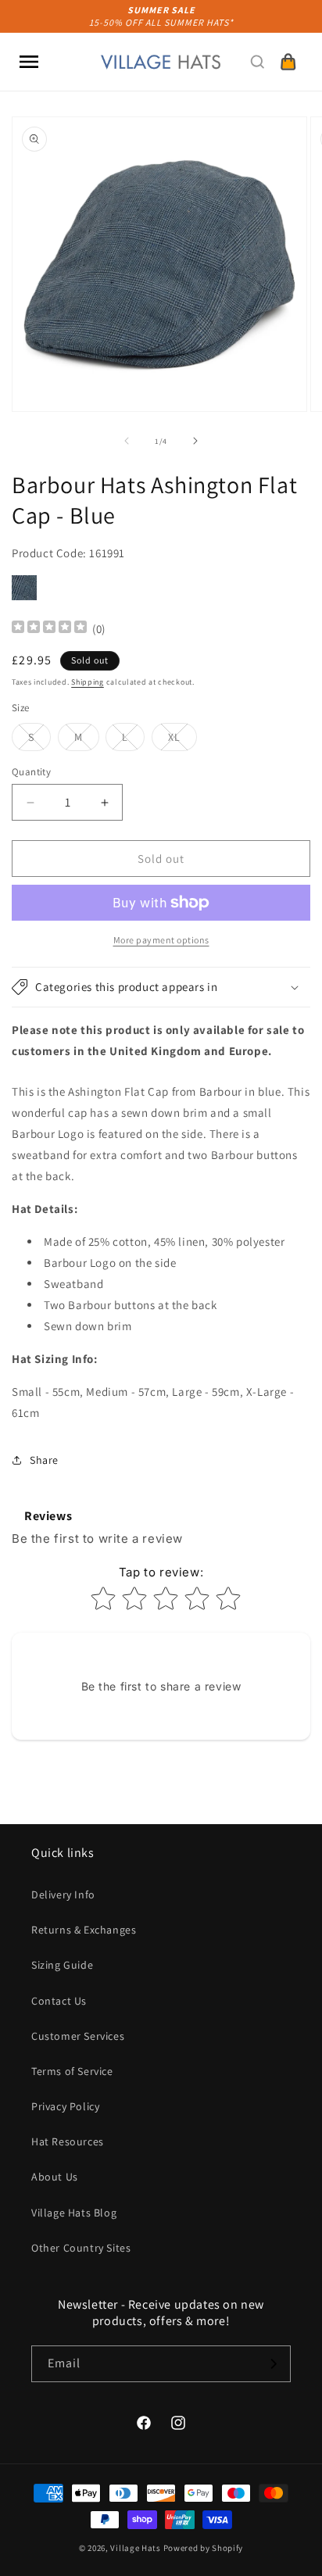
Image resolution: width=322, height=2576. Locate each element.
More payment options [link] (161, 940)
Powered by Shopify (204, 2548)
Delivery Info (63, 1894)
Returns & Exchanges (84, 1930)
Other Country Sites (81, 2248)
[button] (29, 62)
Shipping (88, 682)
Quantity (31, 772)
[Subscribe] (273, 2364)
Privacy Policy (65, 2106)
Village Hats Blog (74, 2213)
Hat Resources (68, 2141)
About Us (55, 2177)
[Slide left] (127, 441)
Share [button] (44, 1460)
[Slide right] (195, 441)
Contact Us (59, 2001)
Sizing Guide (62, 1965)
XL (182, 740)
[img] (49, 629)
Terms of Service (72, 2071)
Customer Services (78, 2036)
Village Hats (135, 2548)
